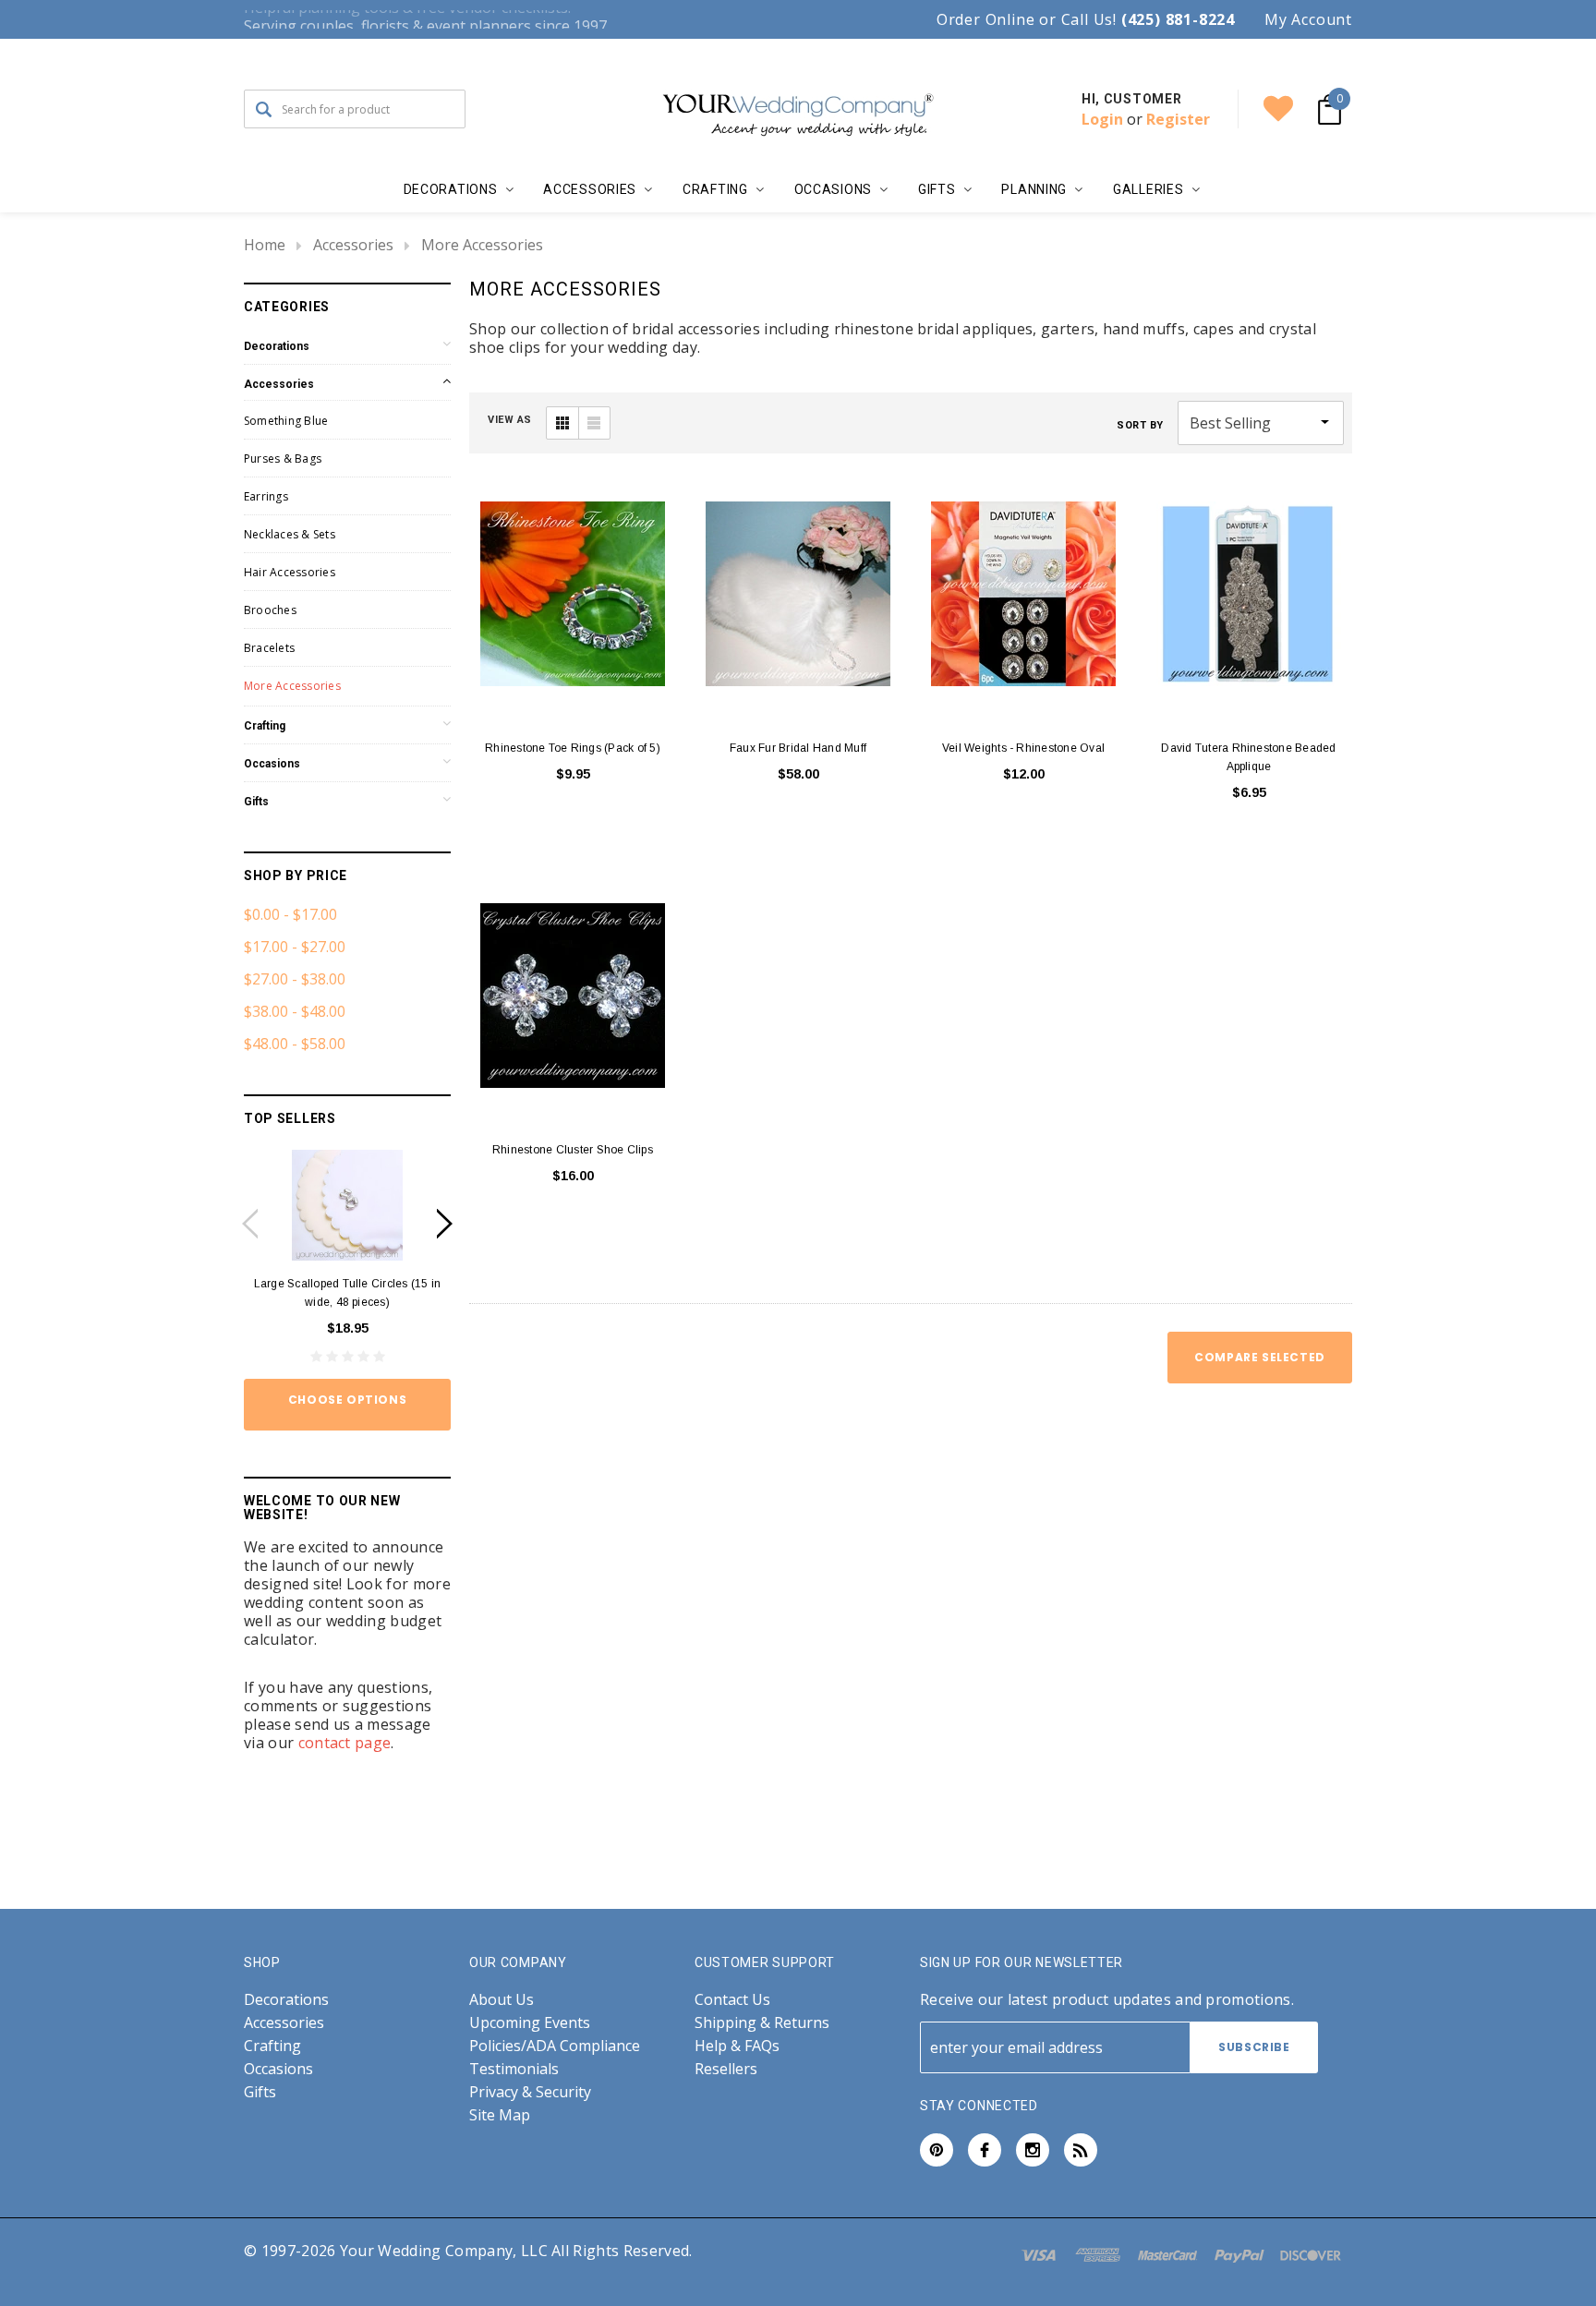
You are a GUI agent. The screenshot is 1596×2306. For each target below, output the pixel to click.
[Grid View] (562, 423)
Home (265, 245)
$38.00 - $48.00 (295, 1011)
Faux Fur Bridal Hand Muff (798, 748)
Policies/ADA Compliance (555, 2046)
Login (1102, 119)
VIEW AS (510, 420)
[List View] (594, 423)
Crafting (265, 726)
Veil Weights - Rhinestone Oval (1023, 748)
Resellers (726, 2069)
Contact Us (732, 2000)
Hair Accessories (290, 572)
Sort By (1140, 425)
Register (1178, 119)
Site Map (500, 2115)
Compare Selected (1260, 1357)
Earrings (266, 496)
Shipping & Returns (762, 2023)
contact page (345, 1743)
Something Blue (286, 421)
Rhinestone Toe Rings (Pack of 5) (573, 748)
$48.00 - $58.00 (295, 1044)
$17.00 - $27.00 (295, 947)
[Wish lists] (1278, 109)
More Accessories (482, 245)
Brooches (270, 610)
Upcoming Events (530, 2023)
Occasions (272, 764)
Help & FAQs (737, 2046)
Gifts (256, 802)
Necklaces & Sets (290, 534)
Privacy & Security (530, 2092)
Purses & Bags (283, 459)
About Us (502, 2000)
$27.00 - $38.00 (295, 979)
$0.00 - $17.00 (290, 914)
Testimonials (514, 2069)
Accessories (353, 245)
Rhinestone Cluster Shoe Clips (573, 1150)
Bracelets (269, 648)
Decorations (277, 346)
